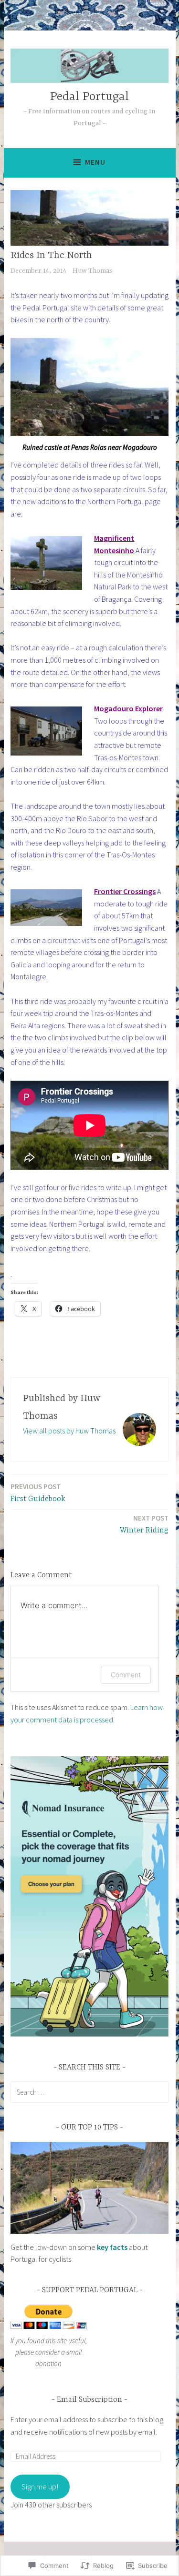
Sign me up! (40, 2486)
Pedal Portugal (89, 97)
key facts (112, 2247)
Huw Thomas (93, 271)
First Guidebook (38, 1493)
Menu (95, 162)
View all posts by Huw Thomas (69, 1431)
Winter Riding (144, 1524)
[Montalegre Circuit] (11, 1273)
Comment (126, 1675)
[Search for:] (89, 2092)
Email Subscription (89, 2400)
